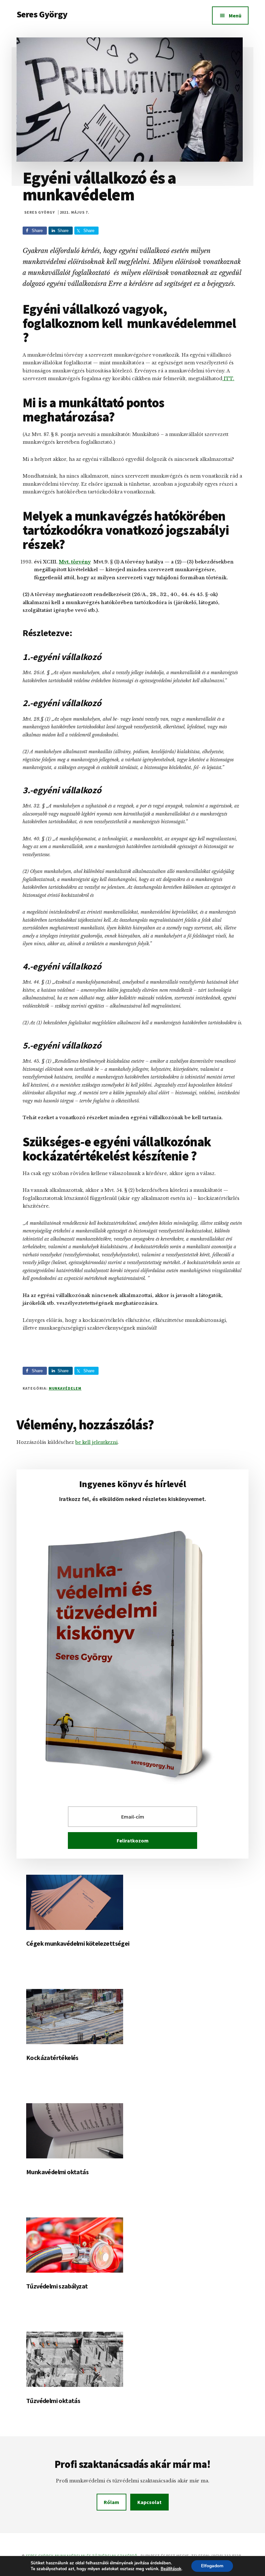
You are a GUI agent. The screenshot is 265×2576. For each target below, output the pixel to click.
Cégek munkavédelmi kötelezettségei (78, 1943)
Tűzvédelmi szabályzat (57, 2286)
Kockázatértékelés (52, 2058)
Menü (235, 15)
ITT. (228, 379)
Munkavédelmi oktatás (57, 2172)
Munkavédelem (65, 1388)
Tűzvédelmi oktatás (53, 2401)
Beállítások (171, 2569)
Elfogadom (212, 2566)
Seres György (42, 14)
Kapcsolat (149, 2502)
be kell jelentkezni (96, 1442)
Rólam (111, 2502)
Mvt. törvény (75, 562)
